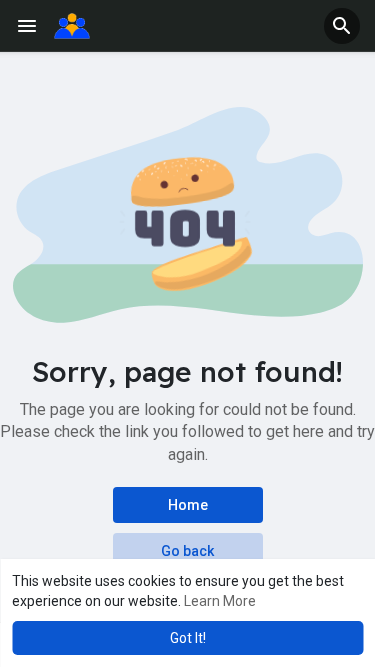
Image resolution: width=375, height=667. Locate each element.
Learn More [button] (220, 601)
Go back (187, 551)
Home (188, 505)
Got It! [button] (188, 638)
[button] (342, 26)
